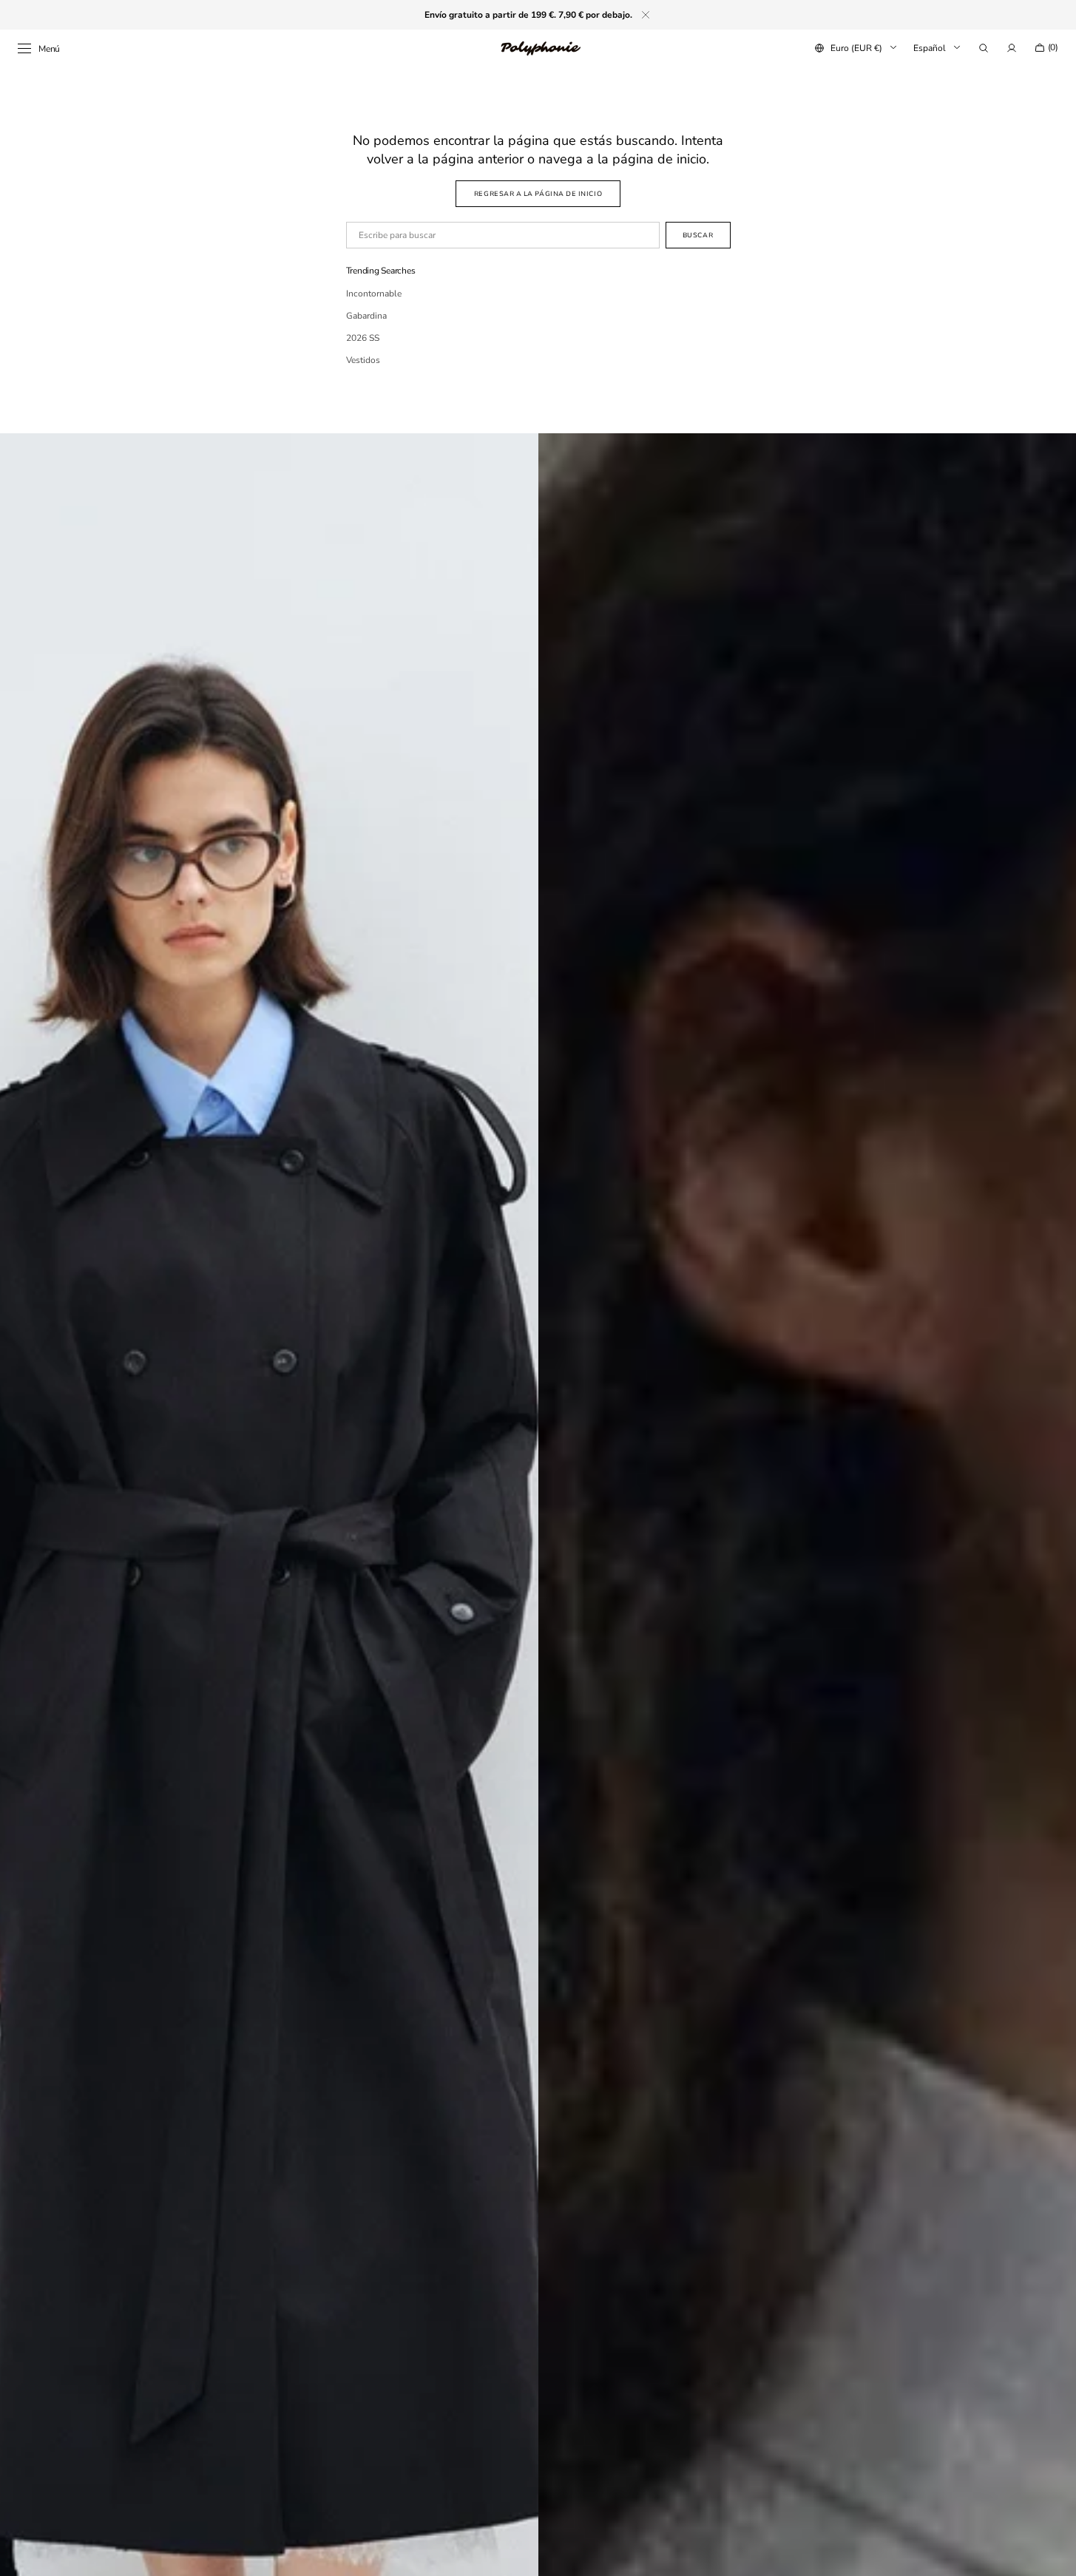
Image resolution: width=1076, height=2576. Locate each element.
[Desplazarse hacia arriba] (1054, 2554)
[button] (984, 48)
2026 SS (363, 338)
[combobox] (503, 235)
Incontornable (374, 294)
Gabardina (366, 316)
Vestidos (363, 360)
